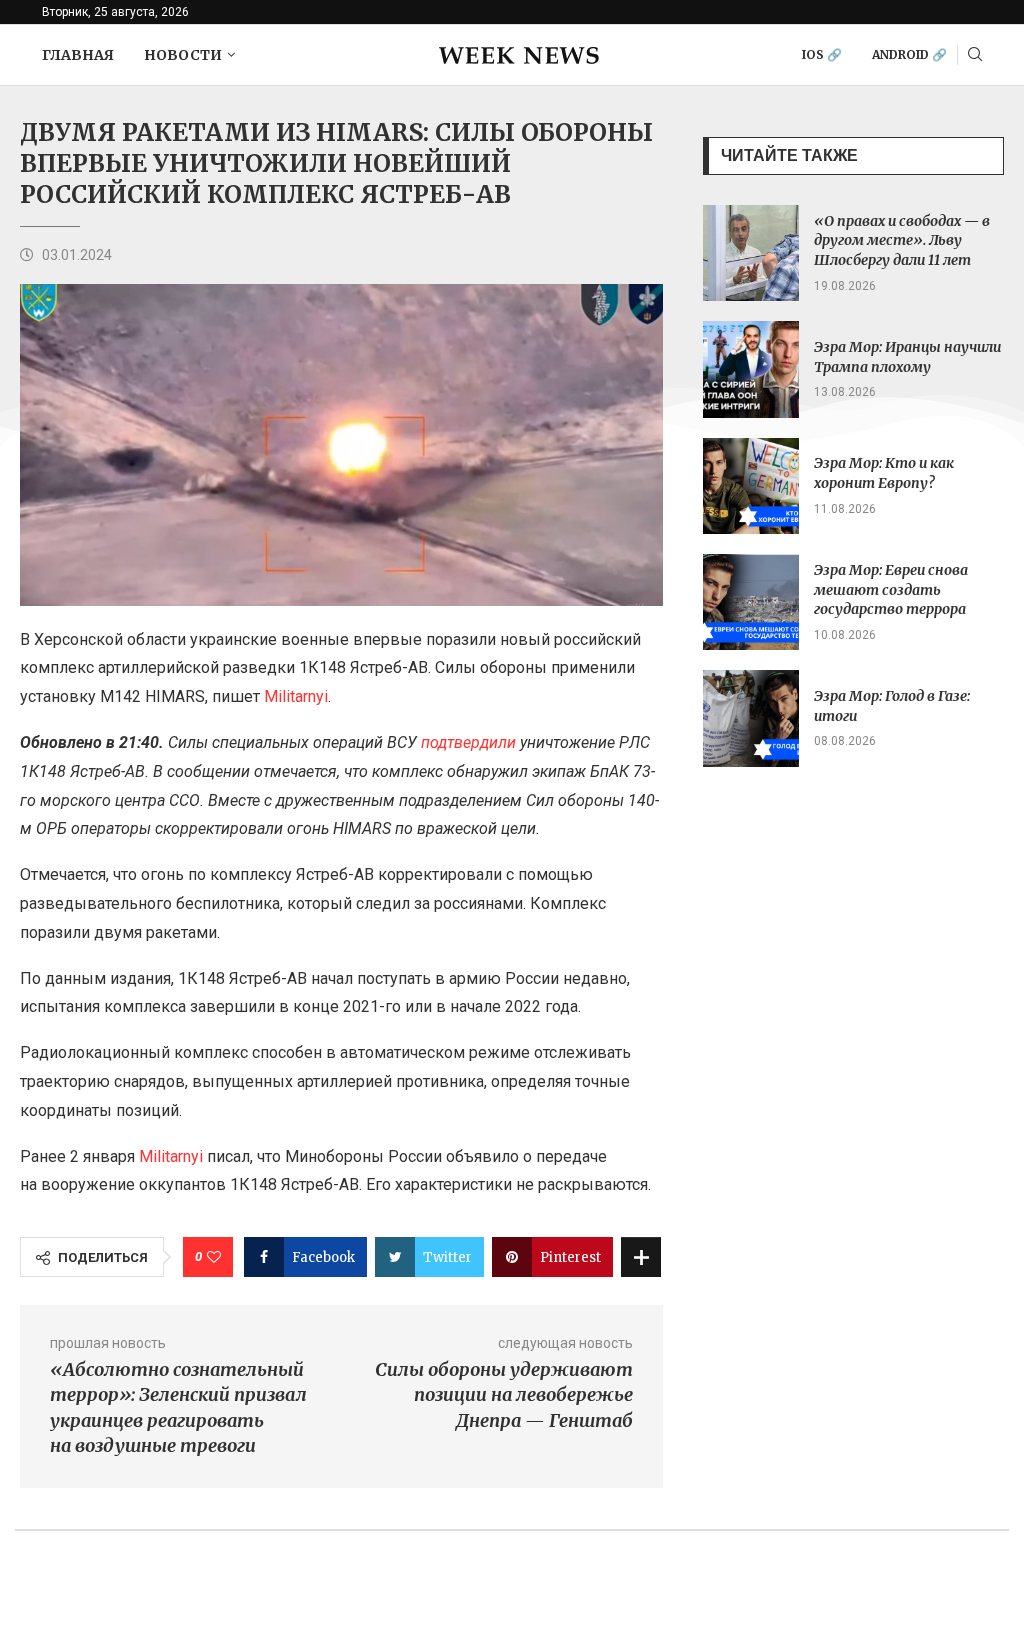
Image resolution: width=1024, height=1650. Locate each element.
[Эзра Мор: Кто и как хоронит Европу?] (751, 486)
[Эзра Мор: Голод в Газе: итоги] (751, 718)
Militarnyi (296, 696)
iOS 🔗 (822, 54)
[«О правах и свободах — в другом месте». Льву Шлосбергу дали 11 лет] (751, 253)
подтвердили (468, 742)
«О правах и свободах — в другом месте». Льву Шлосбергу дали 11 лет (902, 240)
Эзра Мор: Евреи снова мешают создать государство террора (891, 589)
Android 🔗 (909, 54)
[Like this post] (214, 1257)
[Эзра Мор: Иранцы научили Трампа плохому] (751, 369)
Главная (78, 55)
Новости (183, 55)
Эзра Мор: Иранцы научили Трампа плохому (907, 357)
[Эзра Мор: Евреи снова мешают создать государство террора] (751, 602)
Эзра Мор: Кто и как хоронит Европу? (884, 473)
